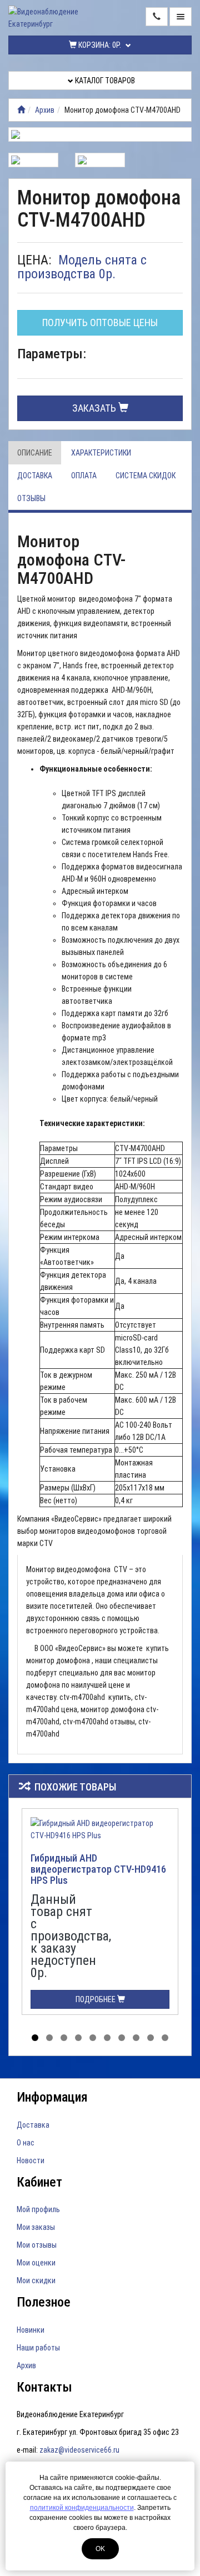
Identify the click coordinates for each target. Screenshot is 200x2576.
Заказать (95, 408)
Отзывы (31, 498)
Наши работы (38, 2348)
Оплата (84, 476)
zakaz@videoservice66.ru (79, 2450)
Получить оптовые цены (100, 322)
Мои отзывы (37, 2245)
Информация (52, 2097)
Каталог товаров (104, 81)
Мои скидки (36, 2280)
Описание (35, 453)
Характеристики (101, 453)
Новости (31, 2160)
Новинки (31, 2330)
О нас (26, 2143)
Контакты (44, 2387)
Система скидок (146, 476)
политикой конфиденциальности (82, 2508)
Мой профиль (38, 2209)
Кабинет (39, 2182)
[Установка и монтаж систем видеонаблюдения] (21, 110)
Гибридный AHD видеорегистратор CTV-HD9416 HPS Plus (98, 1869)
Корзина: (99, 45)
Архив (45, 110)
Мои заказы (36, 2227)
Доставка (35, 476)
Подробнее (96, 1999)
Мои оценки (36, 2263)
